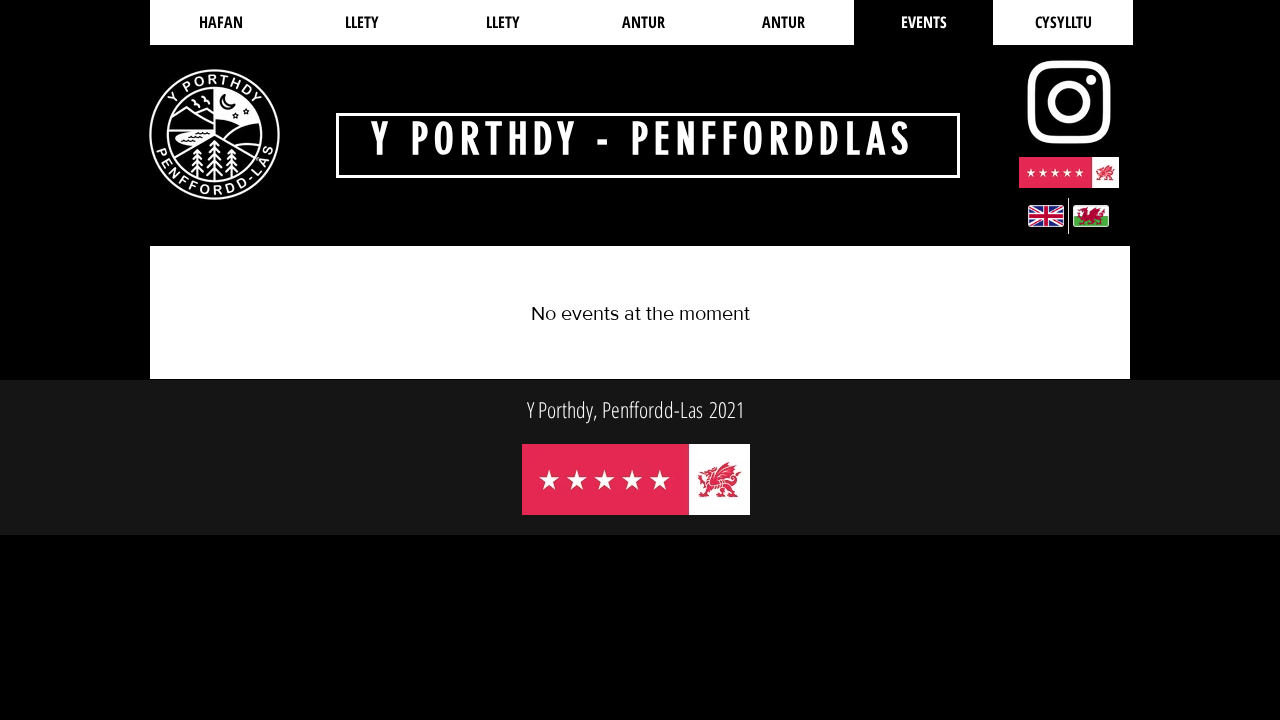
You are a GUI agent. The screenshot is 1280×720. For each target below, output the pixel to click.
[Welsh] (1090, 216)
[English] (1046, 216)
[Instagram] (1069, 102)
